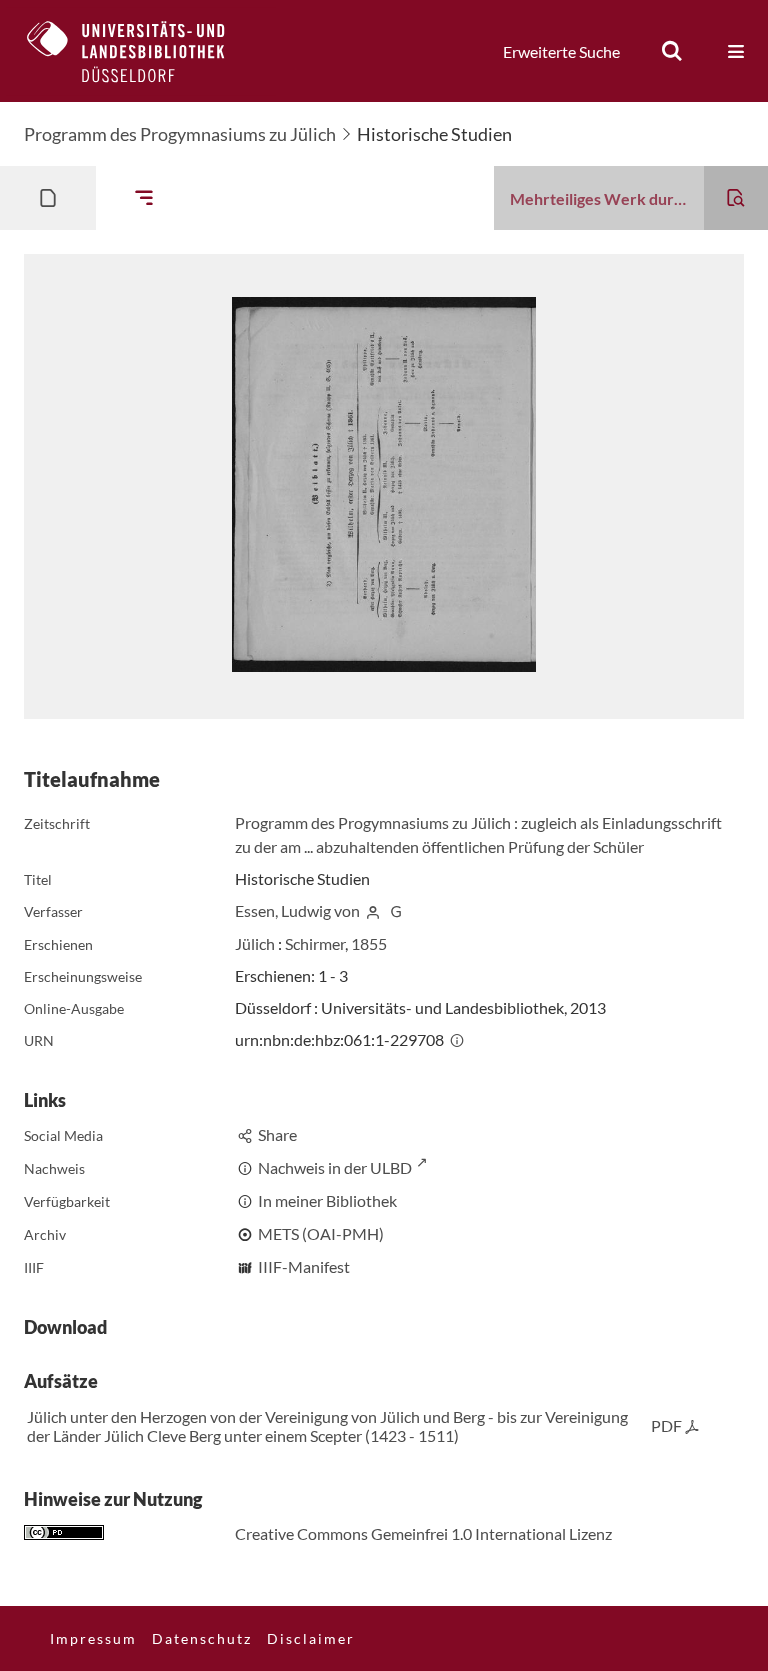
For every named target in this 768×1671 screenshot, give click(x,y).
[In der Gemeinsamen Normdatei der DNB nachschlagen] (396, 910)
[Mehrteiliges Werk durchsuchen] (736, 198)
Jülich (255, 943)
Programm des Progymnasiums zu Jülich (180, 134)
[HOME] (141, 51)
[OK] (672, 51)
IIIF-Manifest (304, 1266)
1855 (369, 943)
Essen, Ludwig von (297, 910)
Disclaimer (311, 1638)
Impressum (93, 1638)
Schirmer (315, 943)
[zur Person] (373, 910)
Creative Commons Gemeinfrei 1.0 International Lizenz (423, 1533)
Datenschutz (202, 1638)
